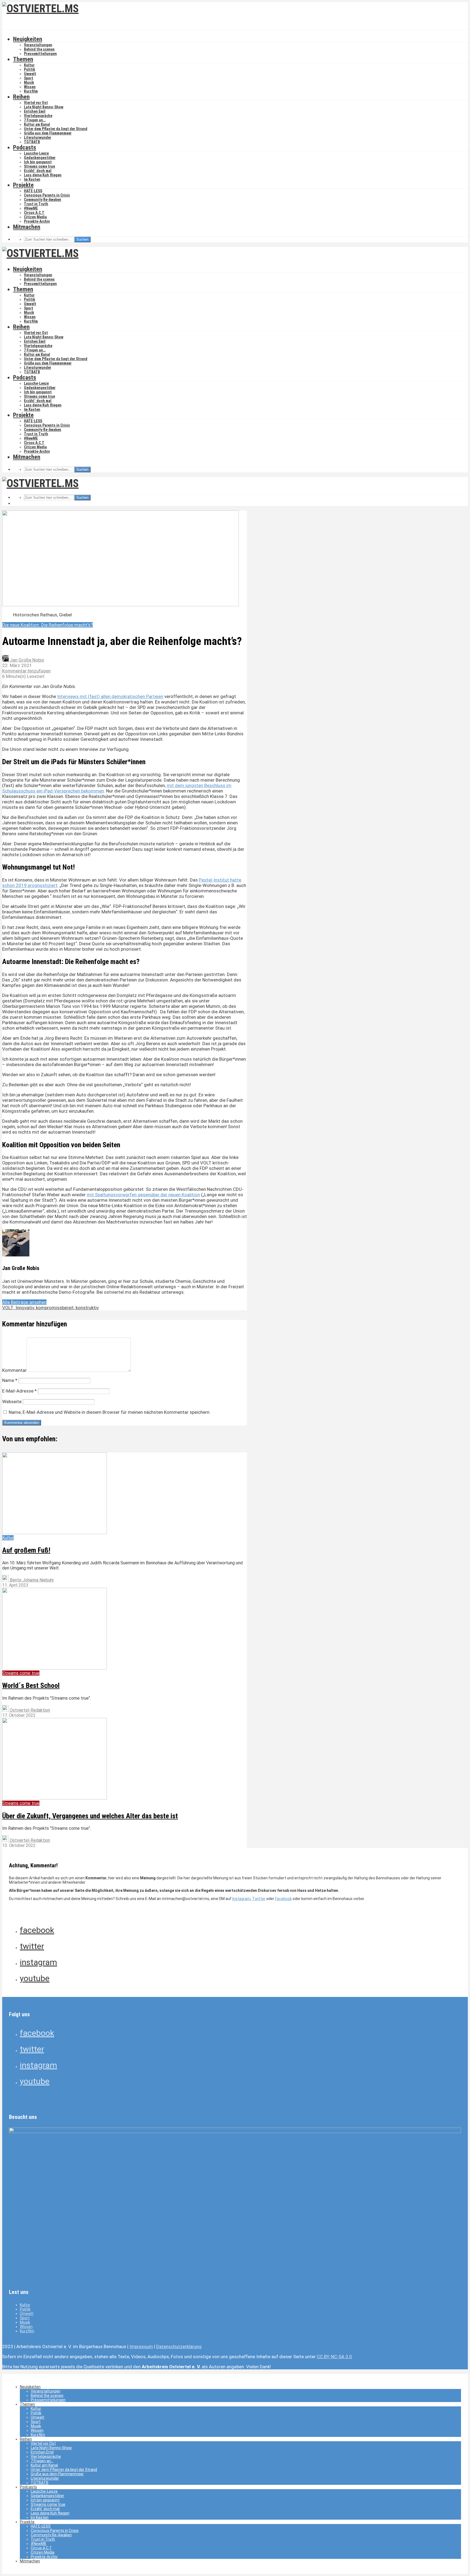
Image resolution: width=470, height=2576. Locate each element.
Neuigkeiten (28, 39)
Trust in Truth (36, 204)
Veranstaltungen (38, 45)
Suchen (82, 239)
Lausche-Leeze (36, 153)
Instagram (241, 1899)
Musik (29, 82)
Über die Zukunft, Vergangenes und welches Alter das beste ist (90, 1816)
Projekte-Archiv (37, 221)
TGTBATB (32, 142)
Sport (29, 78)
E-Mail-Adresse (19, 1391)
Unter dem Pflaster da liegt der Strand (56, 129)
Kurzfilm (31, 91)
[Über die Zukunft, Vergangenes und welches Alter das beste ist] (55, 1798)
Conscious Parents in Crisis (47, 195)
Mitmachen (27, 227)
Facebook (283, 1899)
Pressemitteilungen (40, 54)
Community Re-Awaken (43, 200)
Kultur (29, 65)
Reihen (21, 97)
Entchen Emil (35, 111)
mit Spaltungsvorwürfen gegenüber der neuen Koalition (143, 1195)
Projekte (23, 185)
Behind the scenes (39, 49)
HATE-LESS (33, 191)
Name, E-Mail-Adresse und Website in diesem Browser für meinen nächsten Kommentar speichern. (110, 1412)
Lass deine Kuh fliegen (43, 175)
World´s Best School (31, 1685)
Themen (23, 59)
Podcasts (25, 147)
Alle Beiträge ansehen (24, 1302)
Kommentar (14, 1370)
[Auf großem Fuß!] (55, 1533)
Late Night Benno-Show (44, 107)
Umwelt (30, 74)
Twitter (259, 1899)
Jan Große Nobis (26, 660)
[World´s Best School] (55, 1668)
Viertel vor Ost (36, 103)
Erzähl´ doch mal (38, 171)
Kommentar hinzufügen (26, 671)
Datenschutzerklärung (179, 2346)
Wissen (30, 87)
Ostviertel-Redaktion (29, 1710)
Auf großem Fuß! (26, 1550)
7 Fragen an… (35, 120)
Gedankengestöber (40, 158)
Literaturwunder (38, 137)
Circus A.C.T (34, 213)
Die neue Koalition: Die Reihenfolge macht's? (47, 625)
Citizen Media (35, 217)
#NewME (31, 208)
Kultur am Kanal (37, 124)
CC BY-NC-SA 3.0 (334, 2357)
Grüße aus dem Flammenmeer (48, 133)
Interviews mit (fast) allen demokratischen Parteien (110, 696)
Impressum (141, 2346)
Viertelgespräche (38, 116)
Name (10, 1380)
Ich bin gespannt (38, 162)
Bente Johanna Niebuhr (31, 1580)
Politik (30, 69)
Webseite (12, 1402)
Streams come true (39, 166)
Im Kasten (32, 179)
